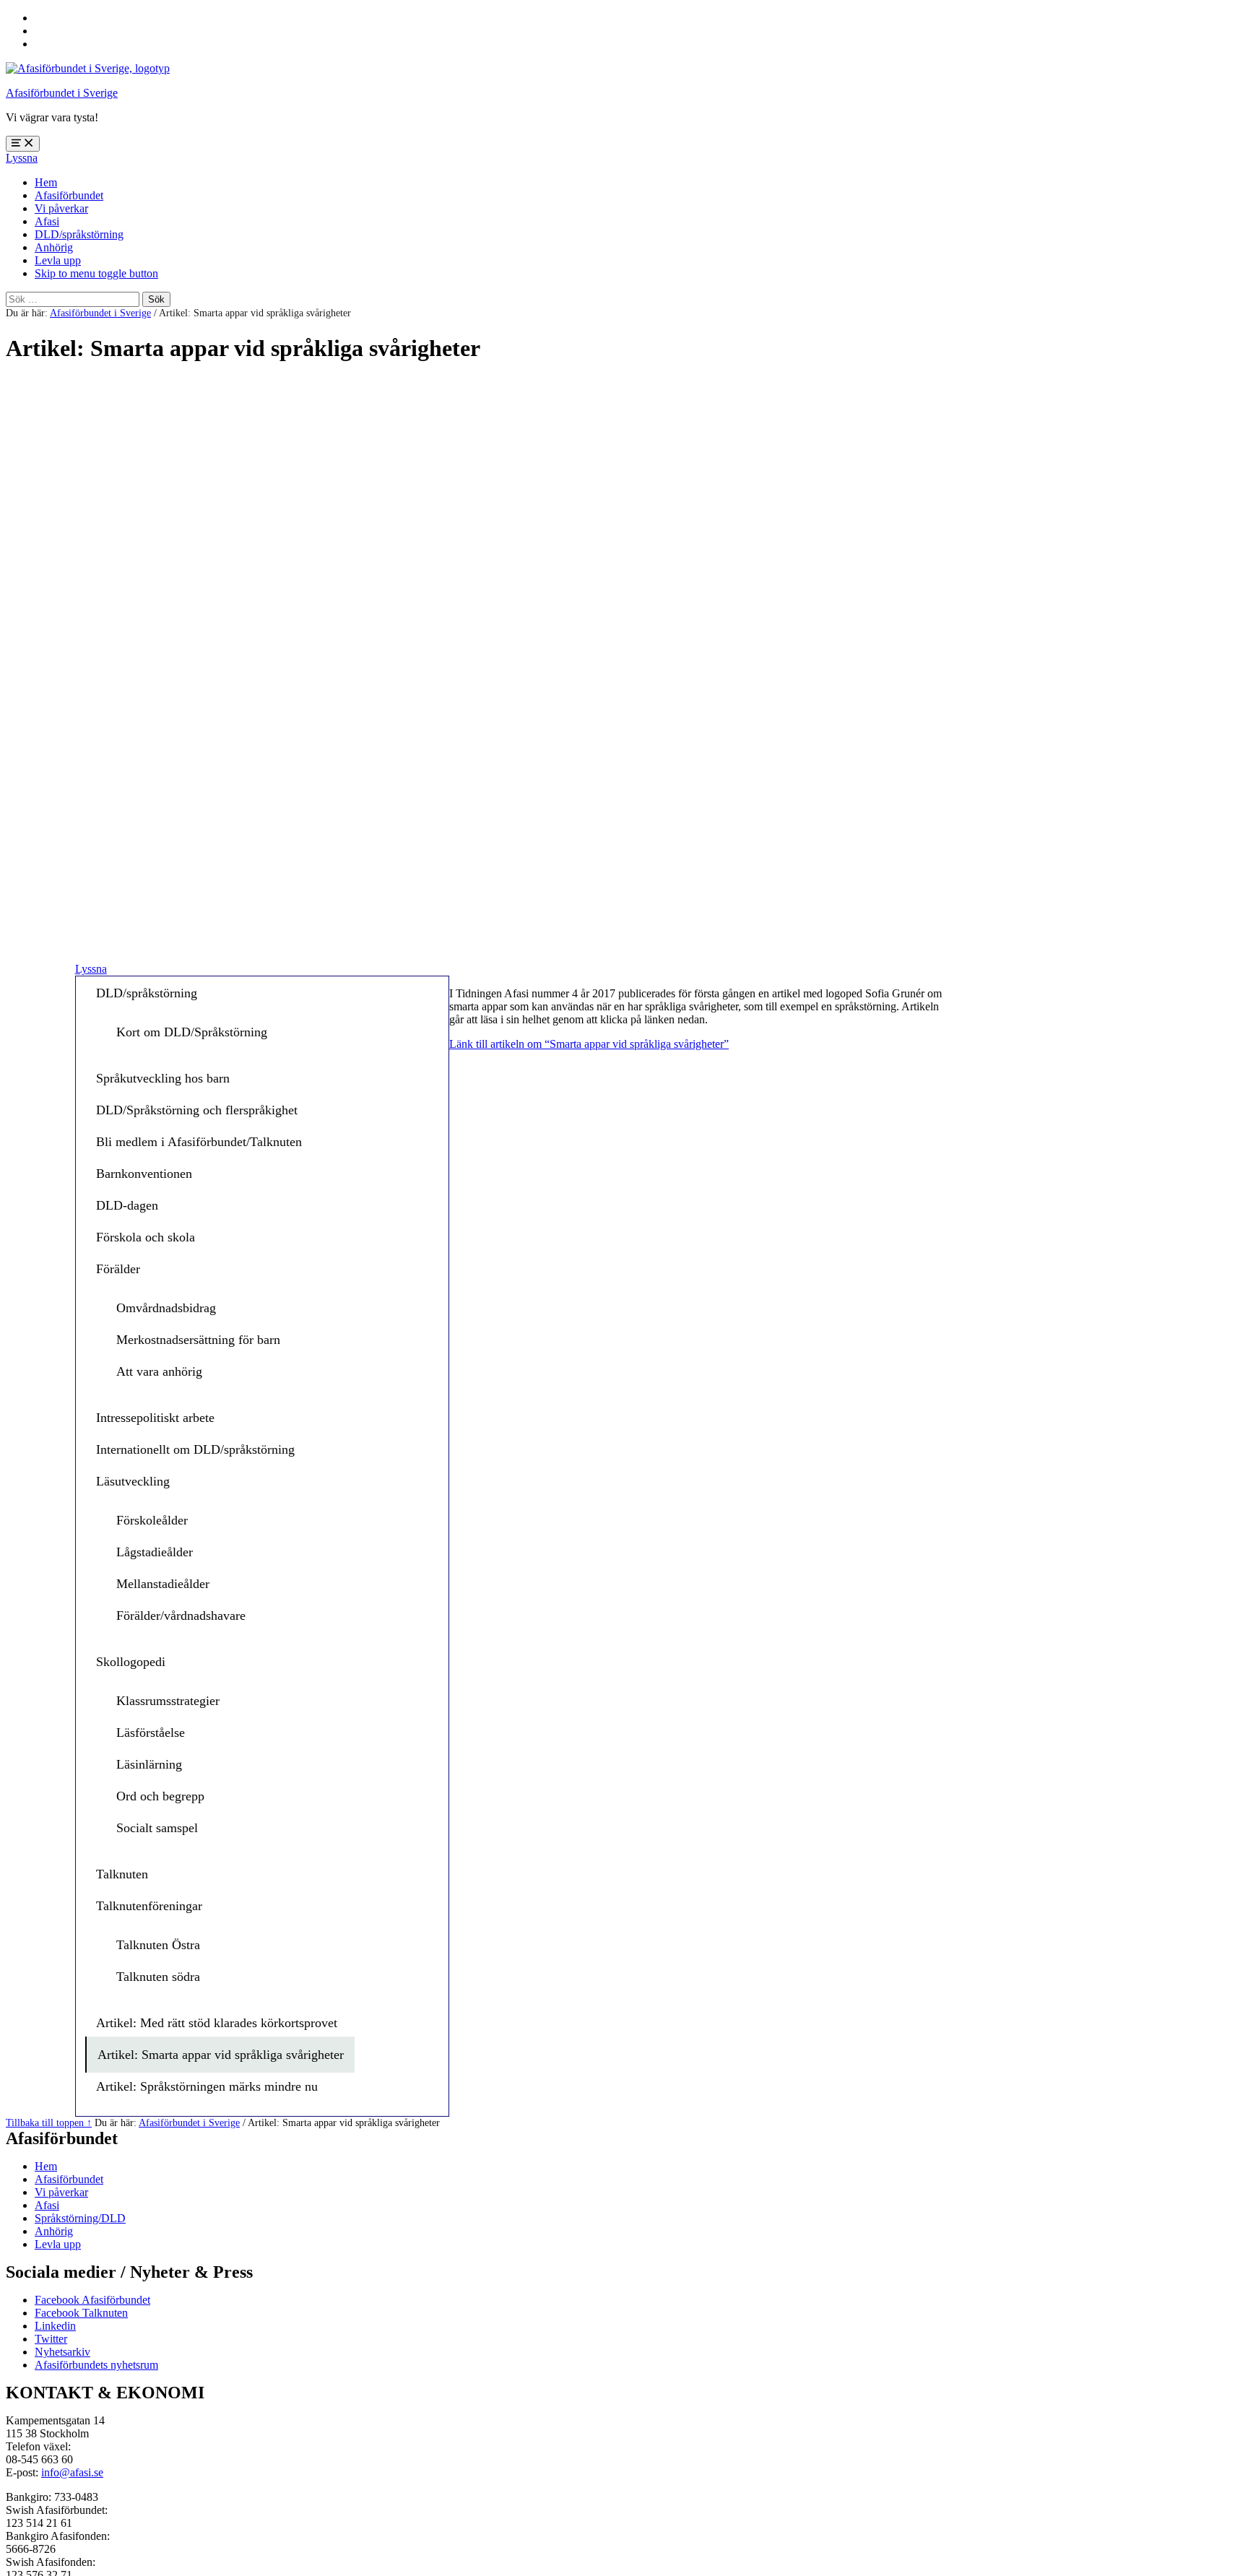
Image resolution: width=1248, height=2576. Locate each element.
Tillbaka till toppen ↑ (49, 2122)
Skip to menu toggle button (96, 273)
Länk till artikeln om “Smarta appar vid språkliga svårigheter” (589, 1044)
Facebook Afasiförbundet (92, 2300)
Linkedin (55, 2326)
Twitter (51, 2339)
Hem (46, 182)
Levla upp (58, 260)
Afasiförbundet (69, 195)
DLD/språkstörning (79, 234)
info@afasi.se (72, 2472)
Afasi (47, 221)
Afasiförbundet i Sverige (62, 93)
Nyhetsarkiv (62, 2352)
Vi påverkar (61, 208)
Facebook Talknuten (81, 2313)
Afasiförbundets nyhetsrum (96, 2365)
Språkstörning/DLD (80, 2218)
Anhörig (54, 247)
